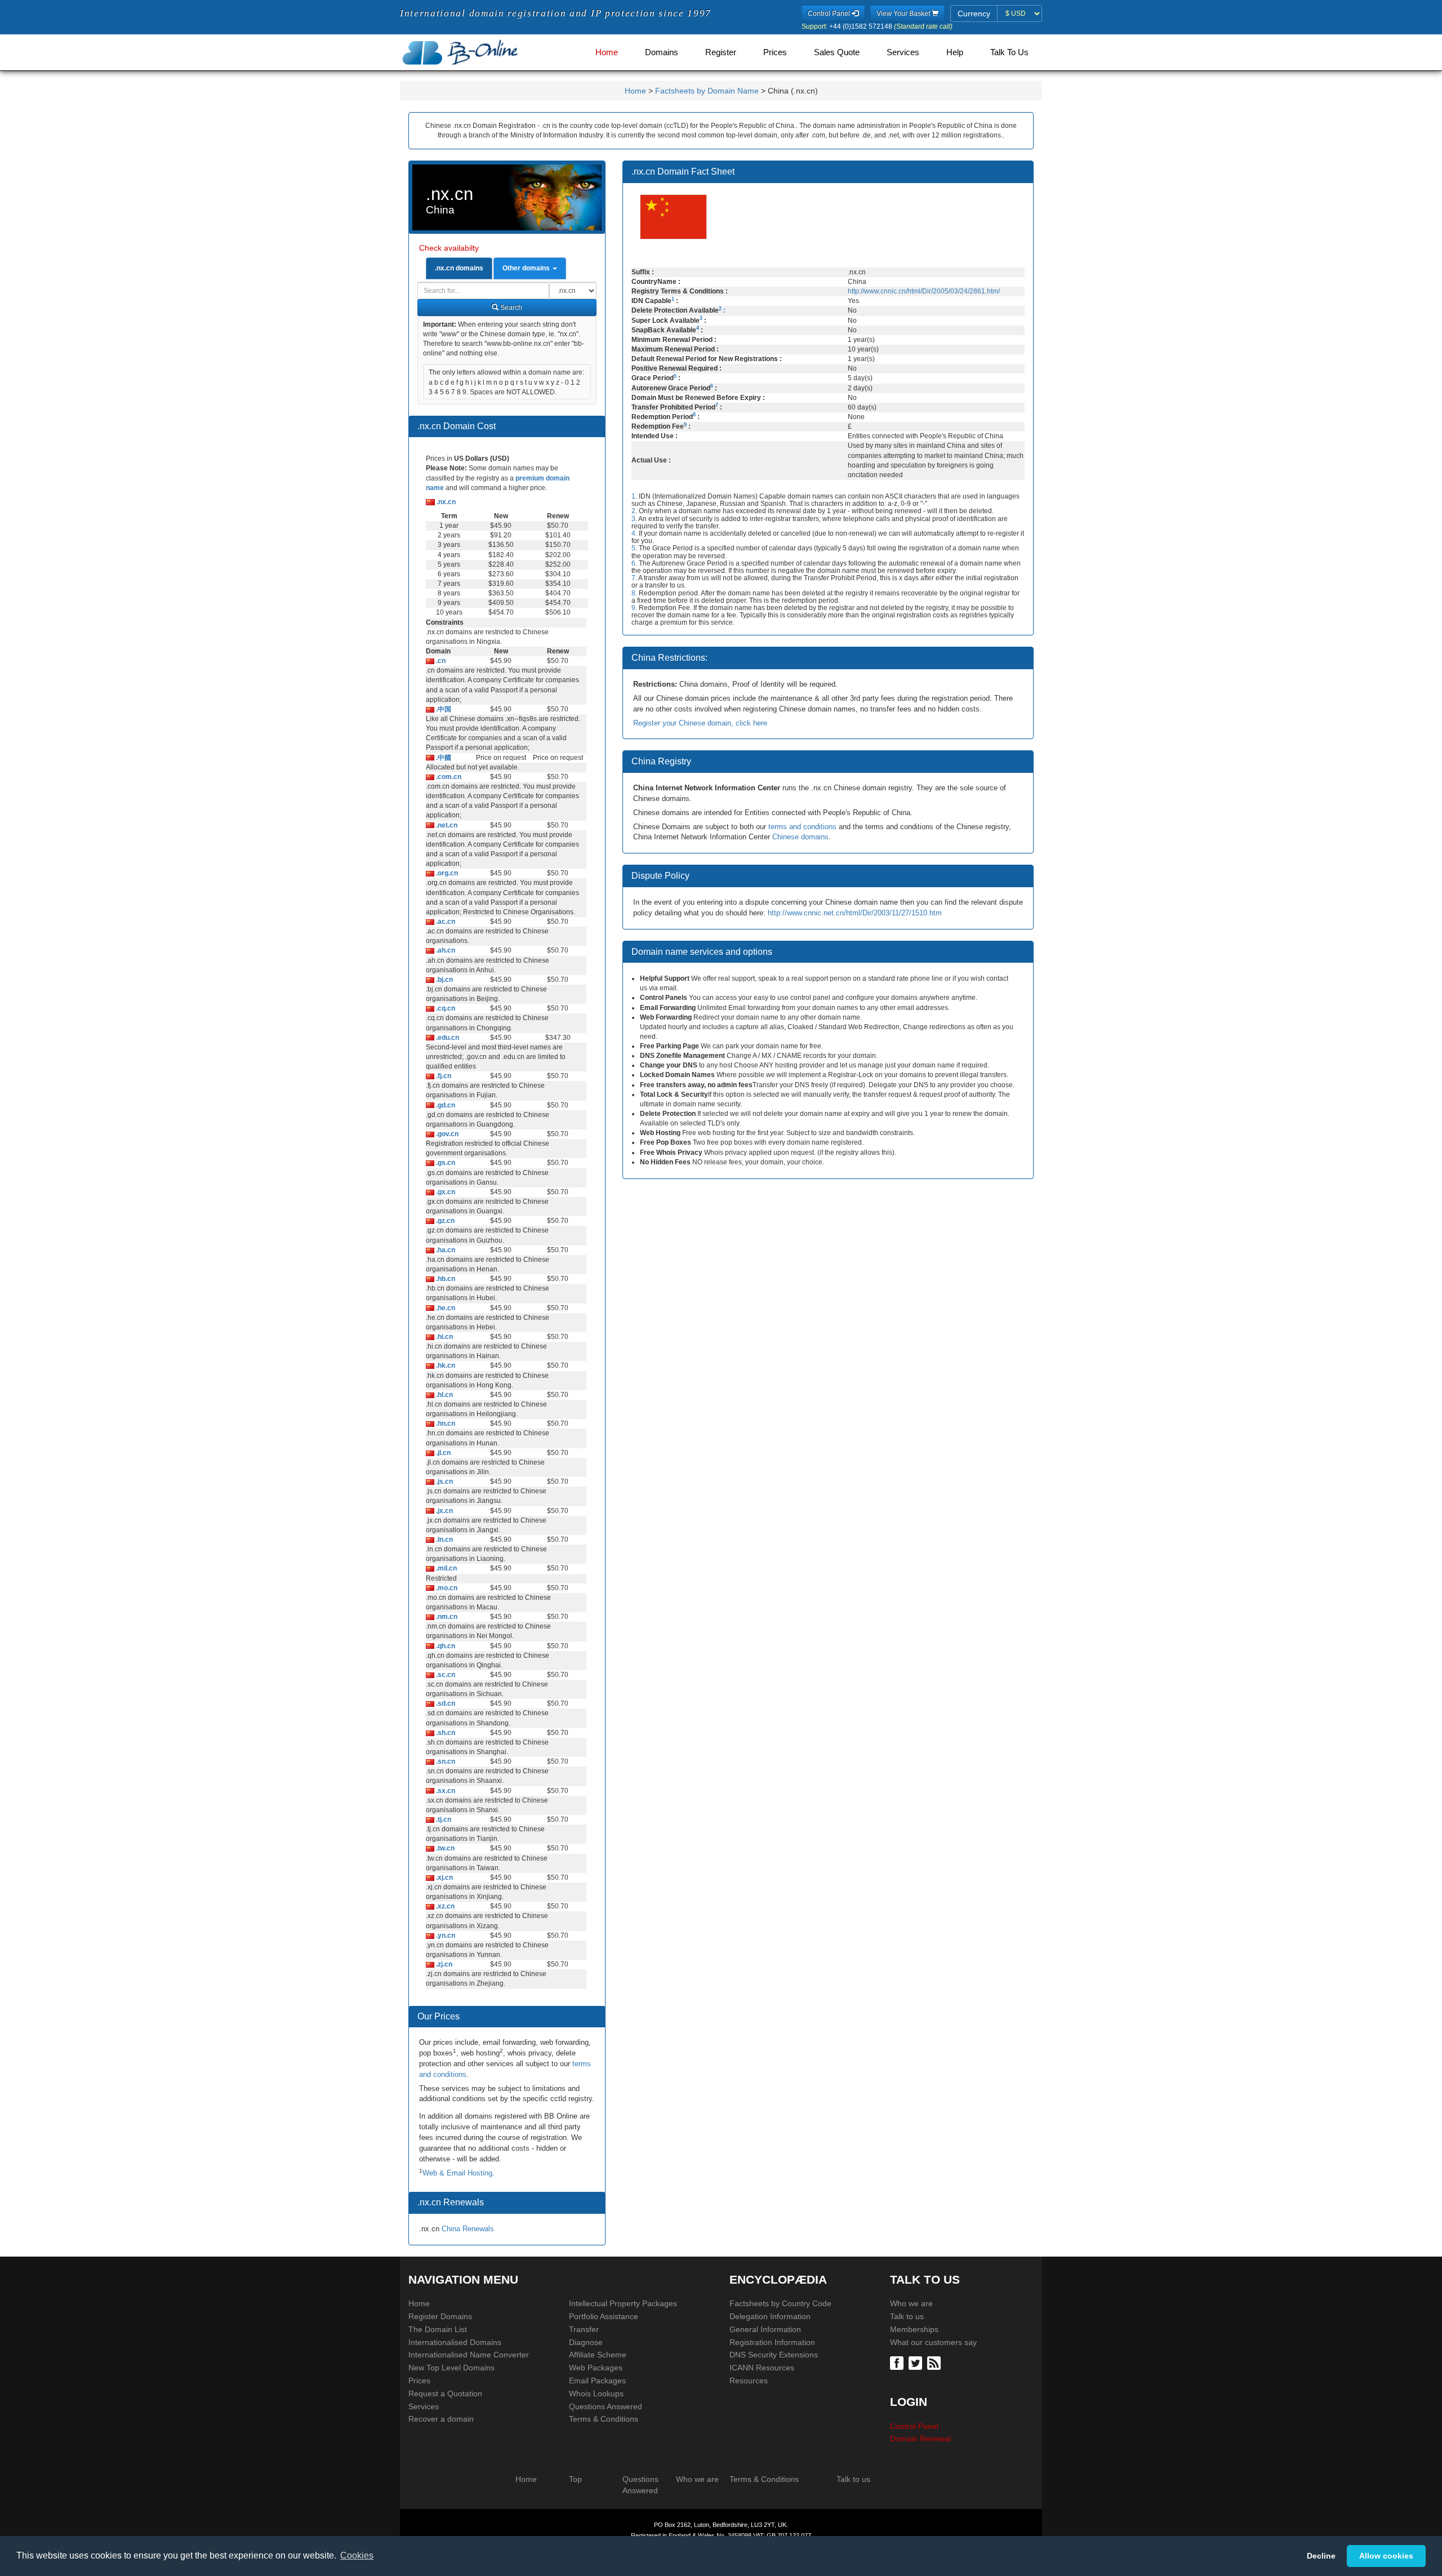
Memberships (914, 2329)
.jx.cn (444, 1511)
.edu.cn (447, 1038)
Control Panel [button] (830, 14)
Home (607, 52)
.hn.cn (445, 1423)
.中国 (443, 709)
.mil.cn (446, 1568)
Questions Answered (606, 2406)
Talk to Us (1009, 52)
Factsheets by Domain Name (707, 91)
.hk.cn (445, 1365)
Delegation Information (770, 2316)
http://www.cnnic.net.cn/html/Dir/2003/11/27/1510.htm (855, 913)
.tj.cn (443, 1819)
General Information (765, 2329)
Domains (662, 52)
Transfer (584, 2329)
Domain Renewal (920, 2439)
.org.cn (446, 873)
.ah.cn (445, 950)
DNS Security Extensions (774, 2355)
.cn (440, 661)
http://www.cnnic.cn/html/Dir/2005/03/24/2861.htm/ (924, 291)
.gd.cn (445, 1105)
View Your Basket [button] (904, 14)
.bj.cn (444, 980)
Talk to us (907, 2316)
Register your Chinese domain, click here (700, 723)
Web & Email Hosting (457, 2173)
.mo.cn (446, 1588)
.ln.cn (444, 1540)
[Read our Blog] (935, 2363)
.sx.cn (445, 1791)
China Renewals (468, 2229)
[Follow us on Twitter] (917, 2363)
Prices (775, 52)
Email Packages (597, 2381)
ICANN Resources (762, 2368)
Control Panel (914, 2426)
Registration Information (772, 2342)
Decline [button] (1321, 2556)
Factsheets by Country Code (780, 2303)
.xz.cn (444, 1906)
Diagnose (586, 2342)
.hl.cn (444, 1395)
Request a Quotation (445, 2393)
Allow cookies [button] (1386, 2556)
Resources (749, 2381)
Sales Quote (837, 52)
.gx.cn (445, 1192)
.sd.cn (445, 1703)
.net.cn (446, 825)
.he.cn (445, 1308)
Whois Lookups (596, 2393)
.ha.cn (445, 1250)
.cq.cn (445, 1008)
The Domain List (438, 2329)
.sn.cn (445, 1761)
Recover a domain (441, 2419)
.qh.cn (445, 1646)
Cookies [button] (357, 2555)
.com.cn (448, 777)
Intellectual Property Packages (623, 2303)
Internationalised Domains (455, 2342)
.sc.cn (445, 1675)
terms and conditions (802, 827)
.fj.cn (443, 1076)
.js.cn (444, 1481)
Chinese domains (800, 837)
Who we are (911, 2303)
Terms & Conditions (604, 2419)
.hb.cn (445, 1279)
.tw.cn (444, 1848)
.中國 (443, 758)
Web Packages (596, 2368)
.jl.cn (442, 1453)
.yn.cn (445, 1936)
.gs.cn (445, 1163)
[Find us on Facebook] (898, 2363)
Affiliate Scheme (598, 2355)
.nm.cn (446, 1617)
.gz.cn (444, 1221)
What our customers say (933, 2342)
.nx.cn (445, 502)
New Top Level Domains (451, 2368)
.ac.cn (445, 922)
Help (955, 52)
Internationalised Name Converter (469, 2355)
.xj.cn (444, 1878)
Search (510, 308)
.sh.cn (445, 1733)
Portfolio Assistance (604, 2316)
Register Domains (440, 2316)
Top (575, 2479)
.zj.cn (443, 1964)
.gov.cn (446, 1134)
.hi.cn (444, 1337)
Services (903, 52)
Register (721, 52)
